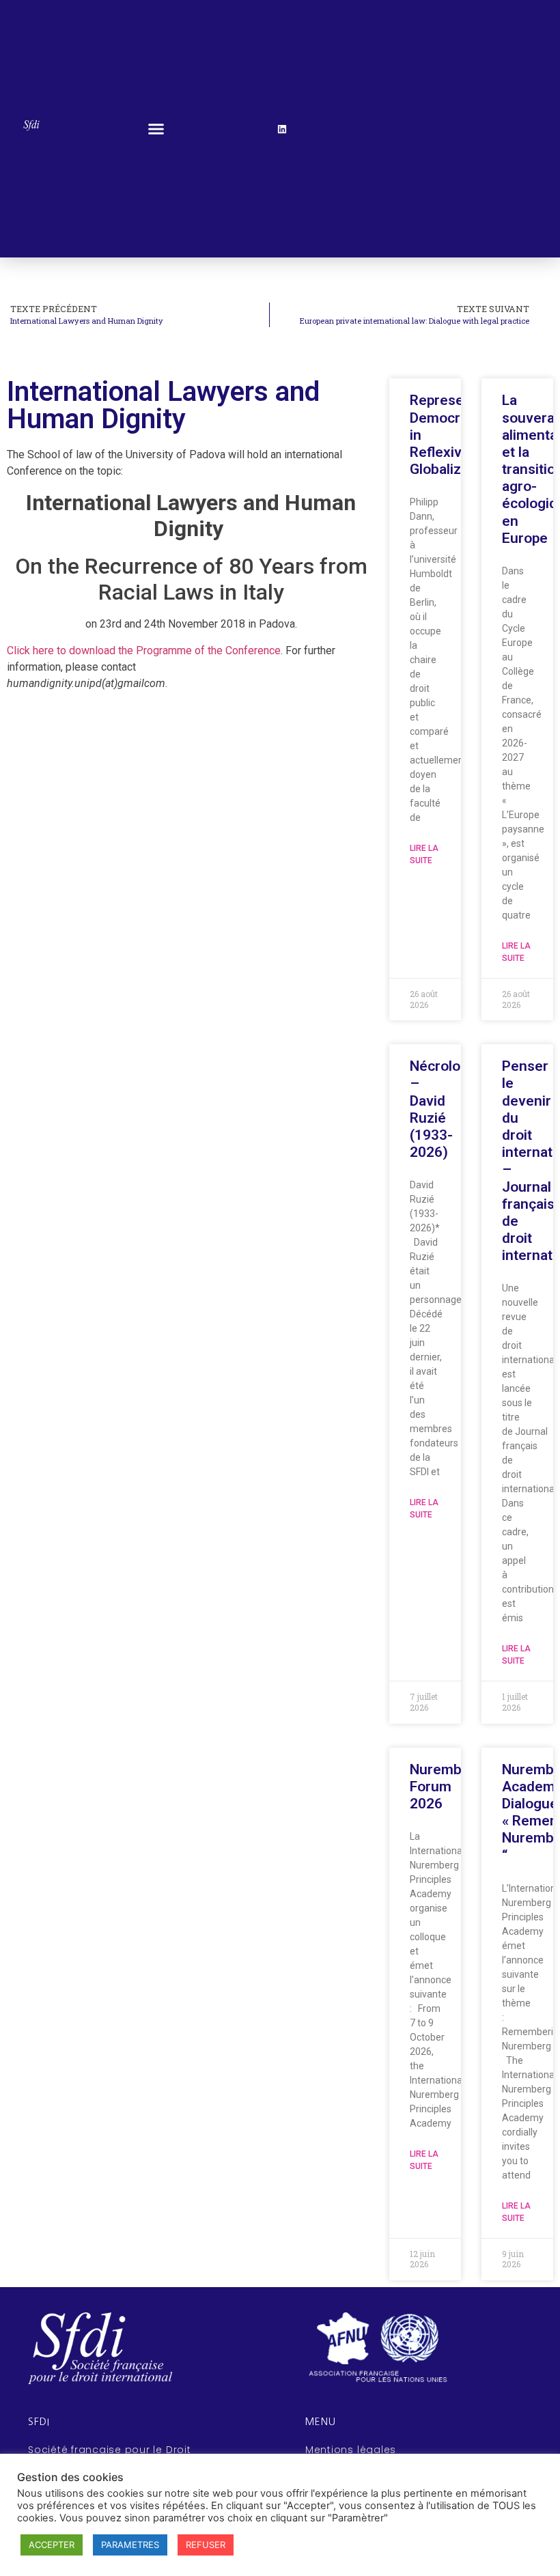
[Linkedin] (282, 129)
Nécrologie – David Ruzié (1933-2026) (445, 1109)
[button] (156, 129)
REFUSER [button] (206, 2545)
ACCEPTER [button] (52, 2545)
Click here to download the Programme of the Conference (144, 650)
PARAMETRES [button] (130, 2545)
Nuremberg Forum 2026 (447, 1787)
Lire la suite (424, 854)
